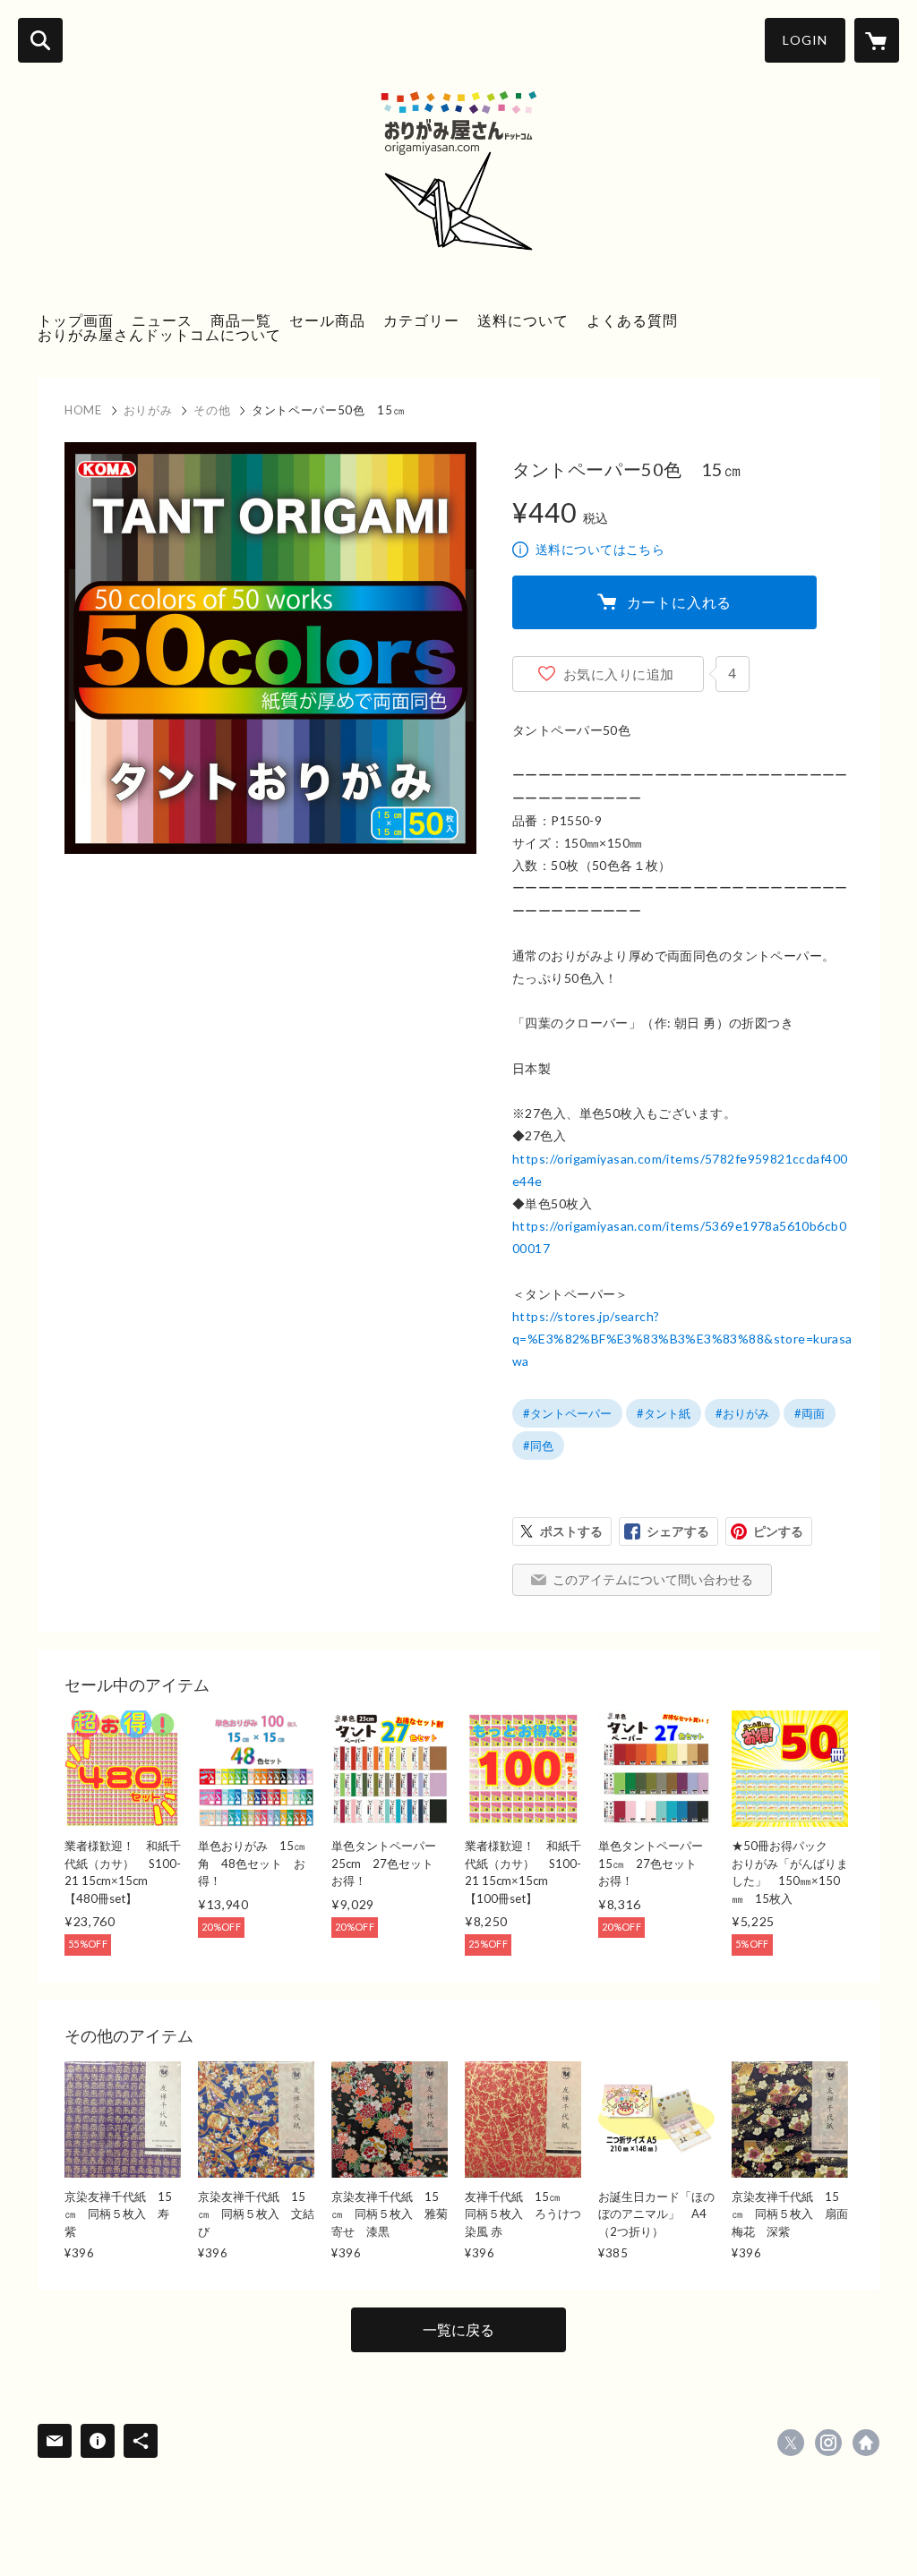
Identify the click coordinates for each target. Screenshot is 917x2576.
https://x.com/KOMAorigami (791, 2443)
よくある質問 (632, 320)
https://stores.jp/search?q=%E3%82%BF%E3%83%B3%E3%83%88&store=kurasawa (682, 1339)
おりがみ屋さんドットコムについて (159, 334)
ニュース (162, 320)
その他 (212, 410)
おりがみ (148, 410)
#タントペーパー (567, 1413)
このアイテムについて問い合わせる (653, 1579)
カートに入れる (680, 602)
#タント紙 (664, 1413)
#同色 (538, 1446)
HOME (83, 410)
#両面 (810, 1413)
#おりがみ (742, 1413)
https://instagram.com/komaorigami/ (828, 2443)
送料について (523, 320)
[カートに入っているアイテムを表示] (877, 40)
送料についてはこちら (600, 549)
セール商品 (327, 320)
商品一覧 (241, 320)
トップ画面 (76, 320)
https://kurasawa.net (866, 2443)
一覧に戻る (458, 2329)
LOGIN (805, 40)
